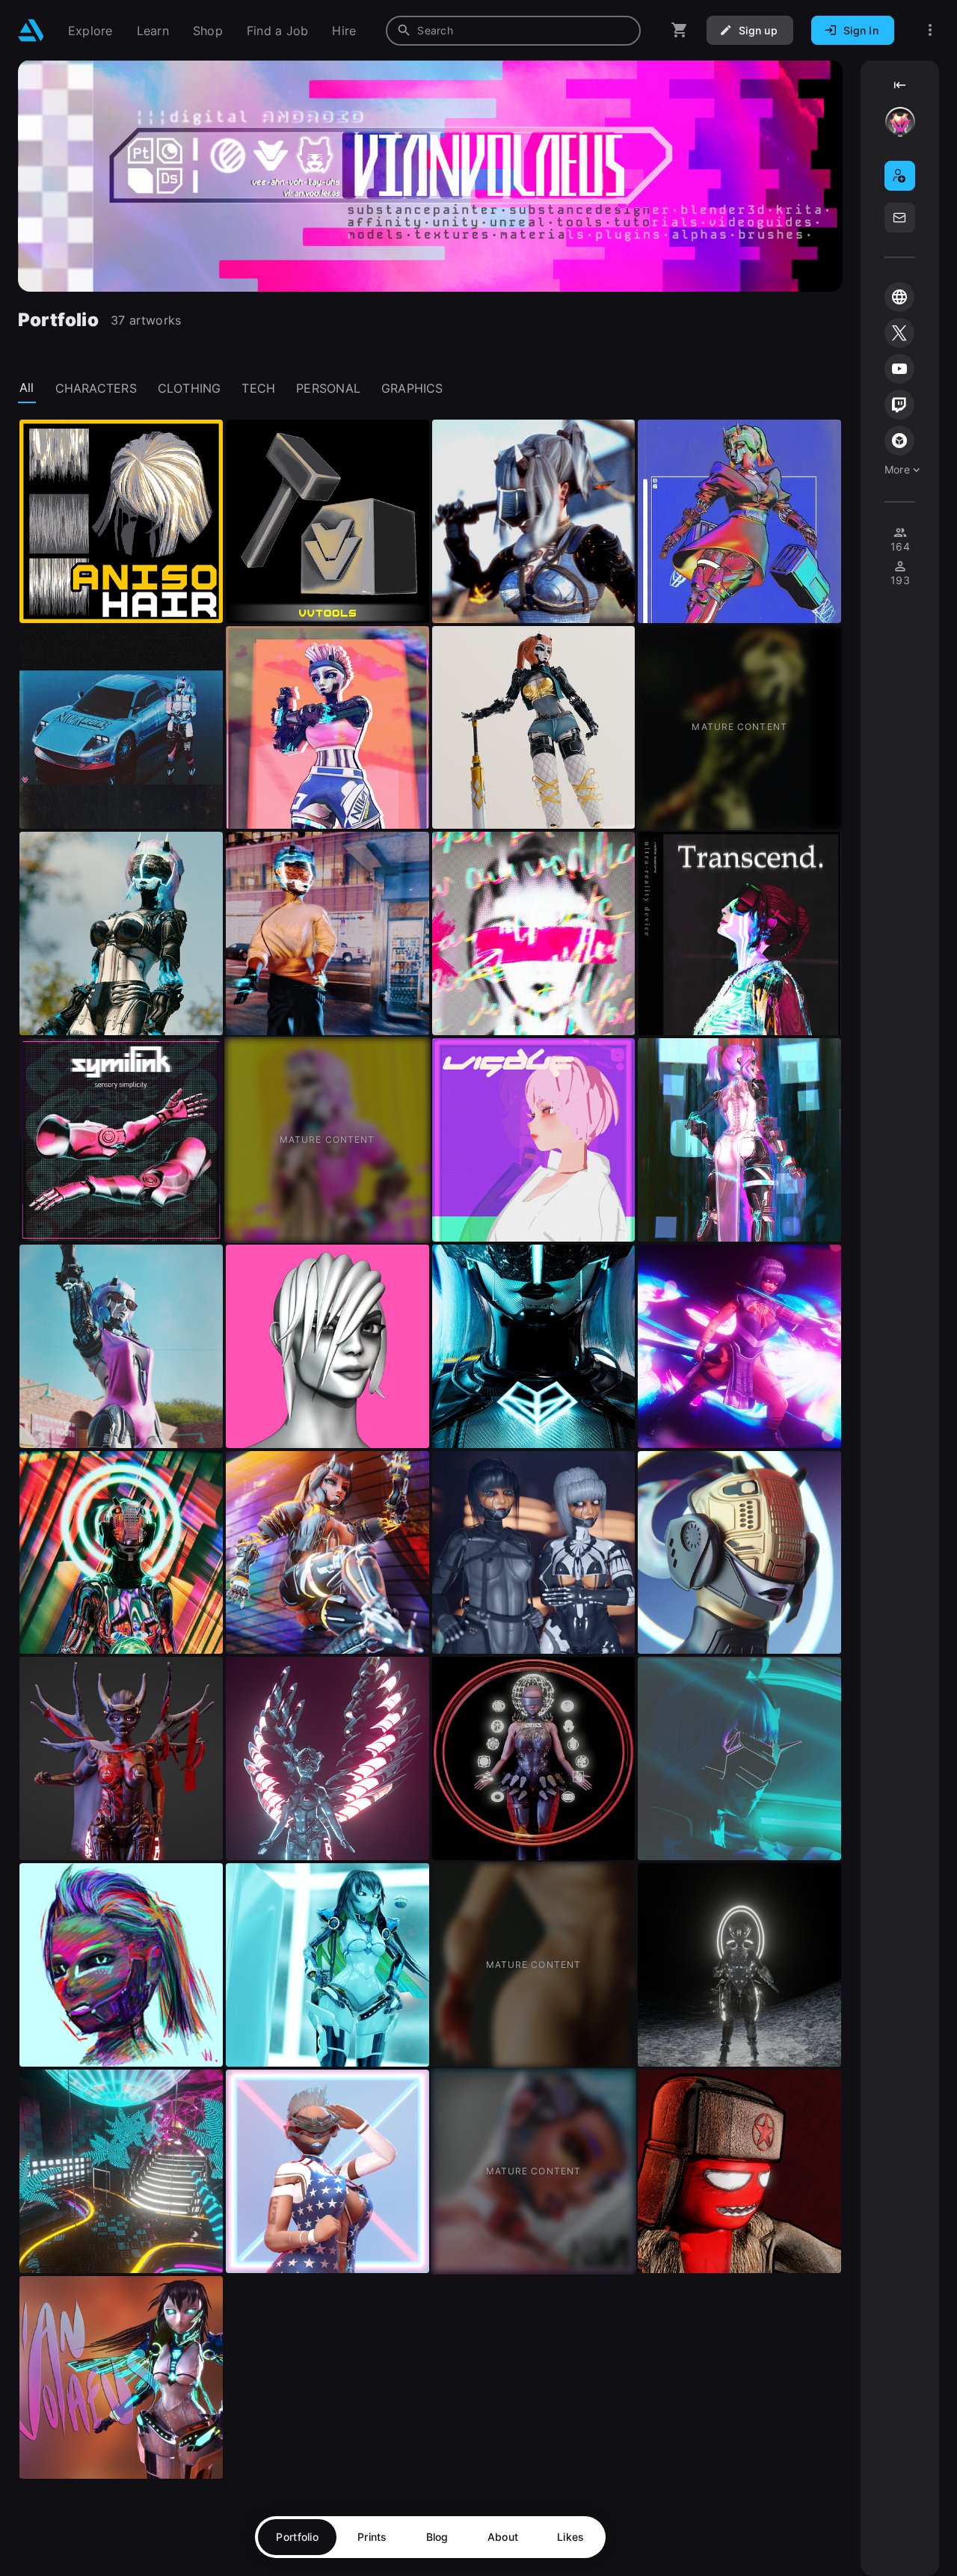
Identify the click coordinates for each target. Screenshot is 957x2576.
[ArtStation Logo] (31, 30)
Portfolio (297, 2537)
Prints (372, 2537)
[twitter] (899, 333)
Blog (437, 2537)
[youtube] (899, 369)
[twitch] (899, 405)
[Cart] (680, 30)
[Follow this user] (900, 176)
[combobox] (513, 31)
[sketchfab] (899, 441)
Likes (570, 2537)
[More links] (930, 30)
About (503, 2537)
